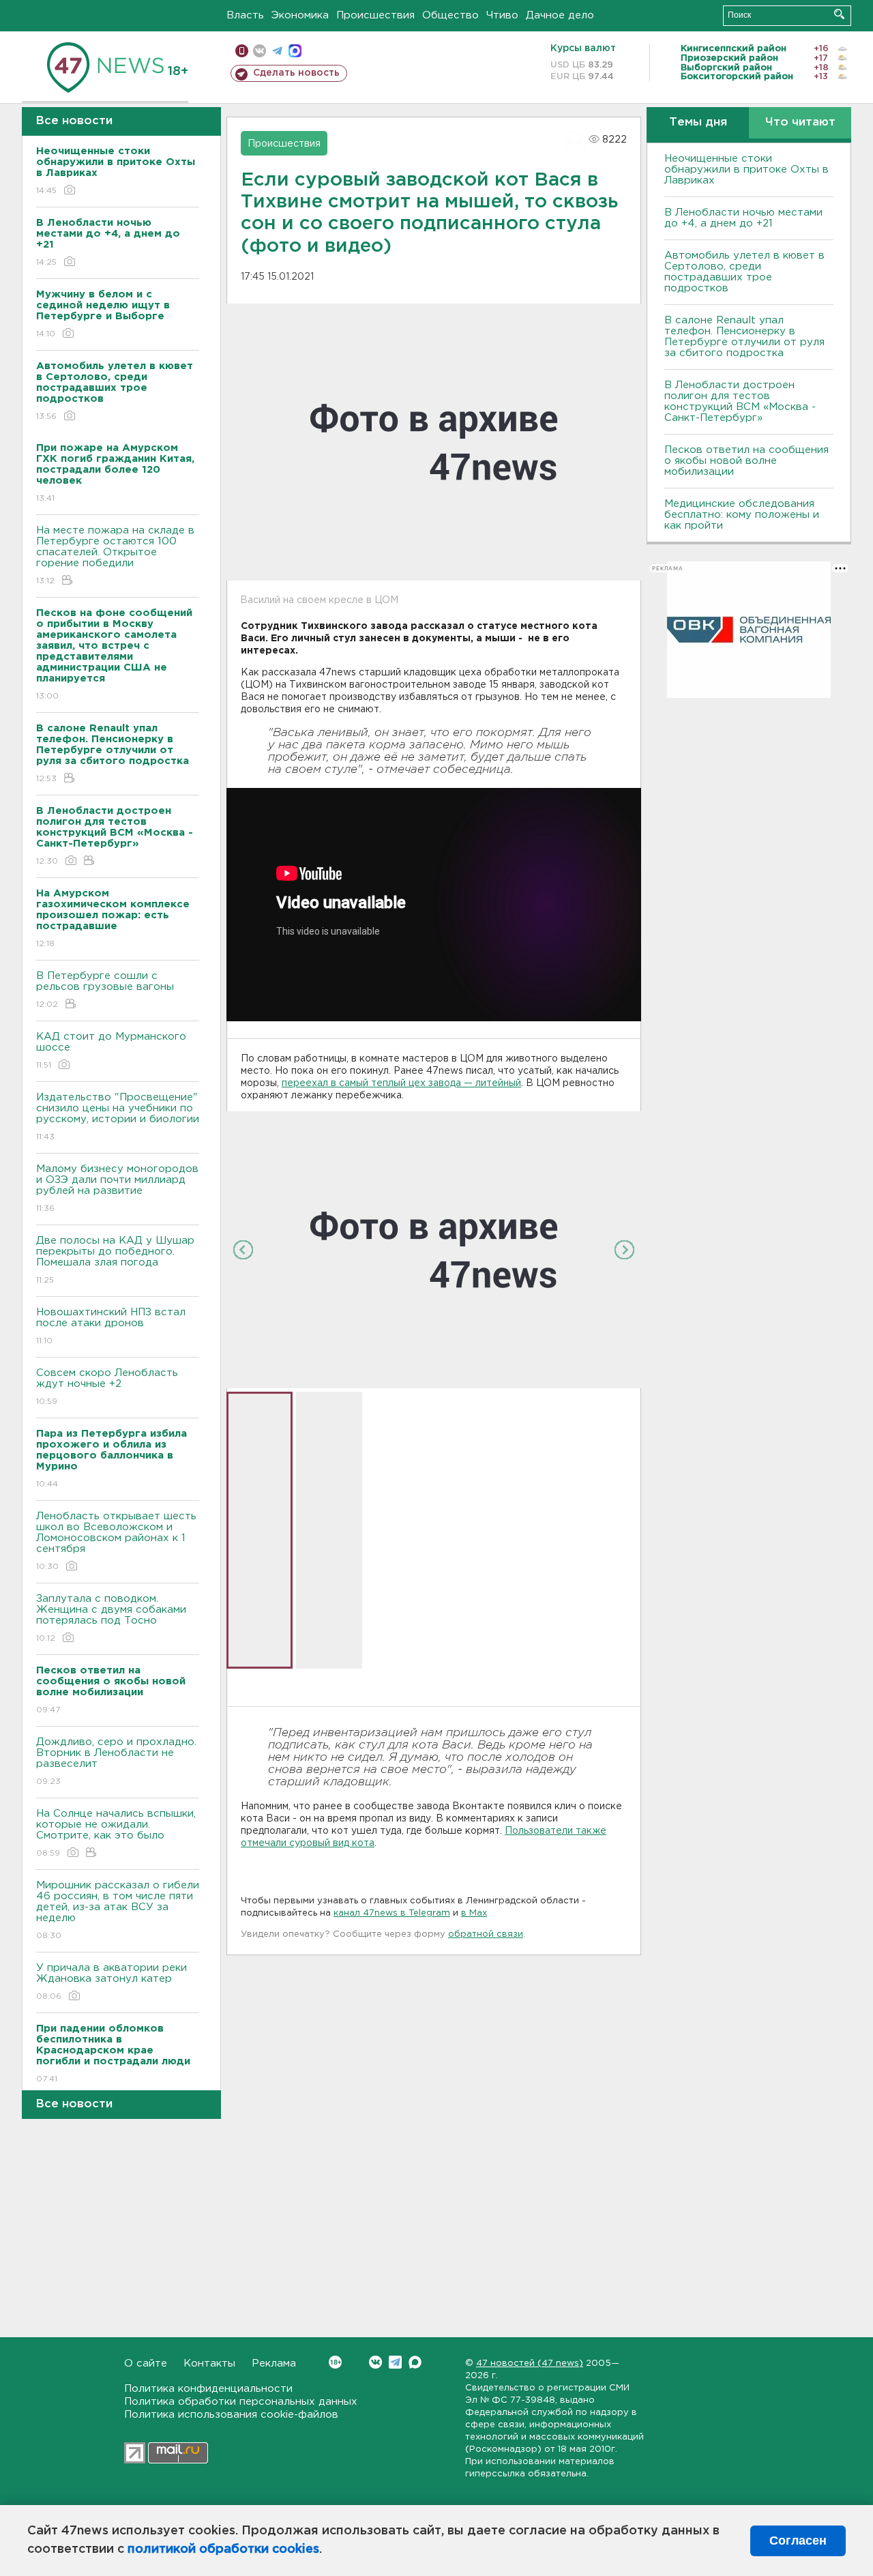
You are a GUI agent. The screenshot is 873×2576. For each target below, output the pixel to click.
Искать (839, 14)
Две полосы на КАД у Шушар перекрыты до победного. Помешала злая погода (115, 1260)
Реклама (274, 2363)
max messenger (295, 51)
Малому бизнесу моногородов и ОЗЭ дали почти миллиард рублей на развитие (117, 1188)
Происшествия (375, 15)
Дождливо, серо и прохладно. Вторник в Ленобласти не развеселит (116, 1761)
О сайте (146, 2363)
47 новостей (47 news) (530, 2363)
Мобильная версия (242, 51)
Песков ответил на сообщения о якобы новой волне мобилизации (746, 461)
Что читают (800, 122)
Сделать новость (296, 73)
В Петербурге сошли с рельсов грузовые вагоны (105, 990)
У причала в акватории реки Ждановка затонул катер (112, 1982)
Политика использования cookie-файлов (231, 2415)
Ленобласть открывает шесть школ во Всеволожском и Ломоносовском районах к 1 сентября (116, 1541)
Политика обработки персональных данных (241, 2402)
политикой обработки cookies (223, 2549)
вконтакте (260, 51)
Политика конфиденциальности (208, 2389)
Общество (450, 15)
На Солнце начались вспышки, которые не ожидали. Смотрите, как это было (116, 1833)
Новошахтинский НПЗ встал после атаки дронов (111, 1326)
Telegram (395, 2362)
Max (415, 2362)
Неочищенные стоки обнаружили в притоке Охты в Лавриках (746, 170)
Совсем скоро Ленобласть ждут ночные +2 (107, 1387)
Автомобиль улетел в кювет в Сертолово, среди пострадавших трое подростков (744, 272)
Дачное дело (560, 15)
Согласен (798, 2541)
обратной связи (486, 1934)
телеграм (277, 51)
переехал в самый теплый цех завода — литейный (401, 1083)
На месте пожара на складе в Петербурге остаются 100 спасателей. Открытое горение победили (115, 555)
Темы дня (698, 122)
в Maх (474, 1913)
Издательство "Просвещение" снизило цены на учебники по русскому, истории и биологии (118, 1117)
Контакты (209, 2363)
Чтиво (502, 15)
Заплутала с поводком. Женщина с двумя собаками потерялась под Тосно (111, 1618)
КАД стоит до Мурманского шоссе (111, 1051)
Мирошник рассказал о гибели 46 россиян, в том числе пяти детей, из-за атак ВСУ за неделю (118, 1910)
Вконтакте (375, 2362)
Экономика (300, 15)
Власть (245, 15)
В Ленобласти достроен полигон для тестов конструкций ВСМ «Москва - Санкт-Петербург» (740, 401)
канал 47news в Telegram (392, 1913)
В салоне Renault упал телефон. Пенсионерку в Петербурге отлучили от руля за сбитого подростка (744, 337)
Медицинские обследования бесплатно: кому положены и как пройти (742, 515)
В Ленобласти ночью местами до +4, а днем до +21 (743, 218)
